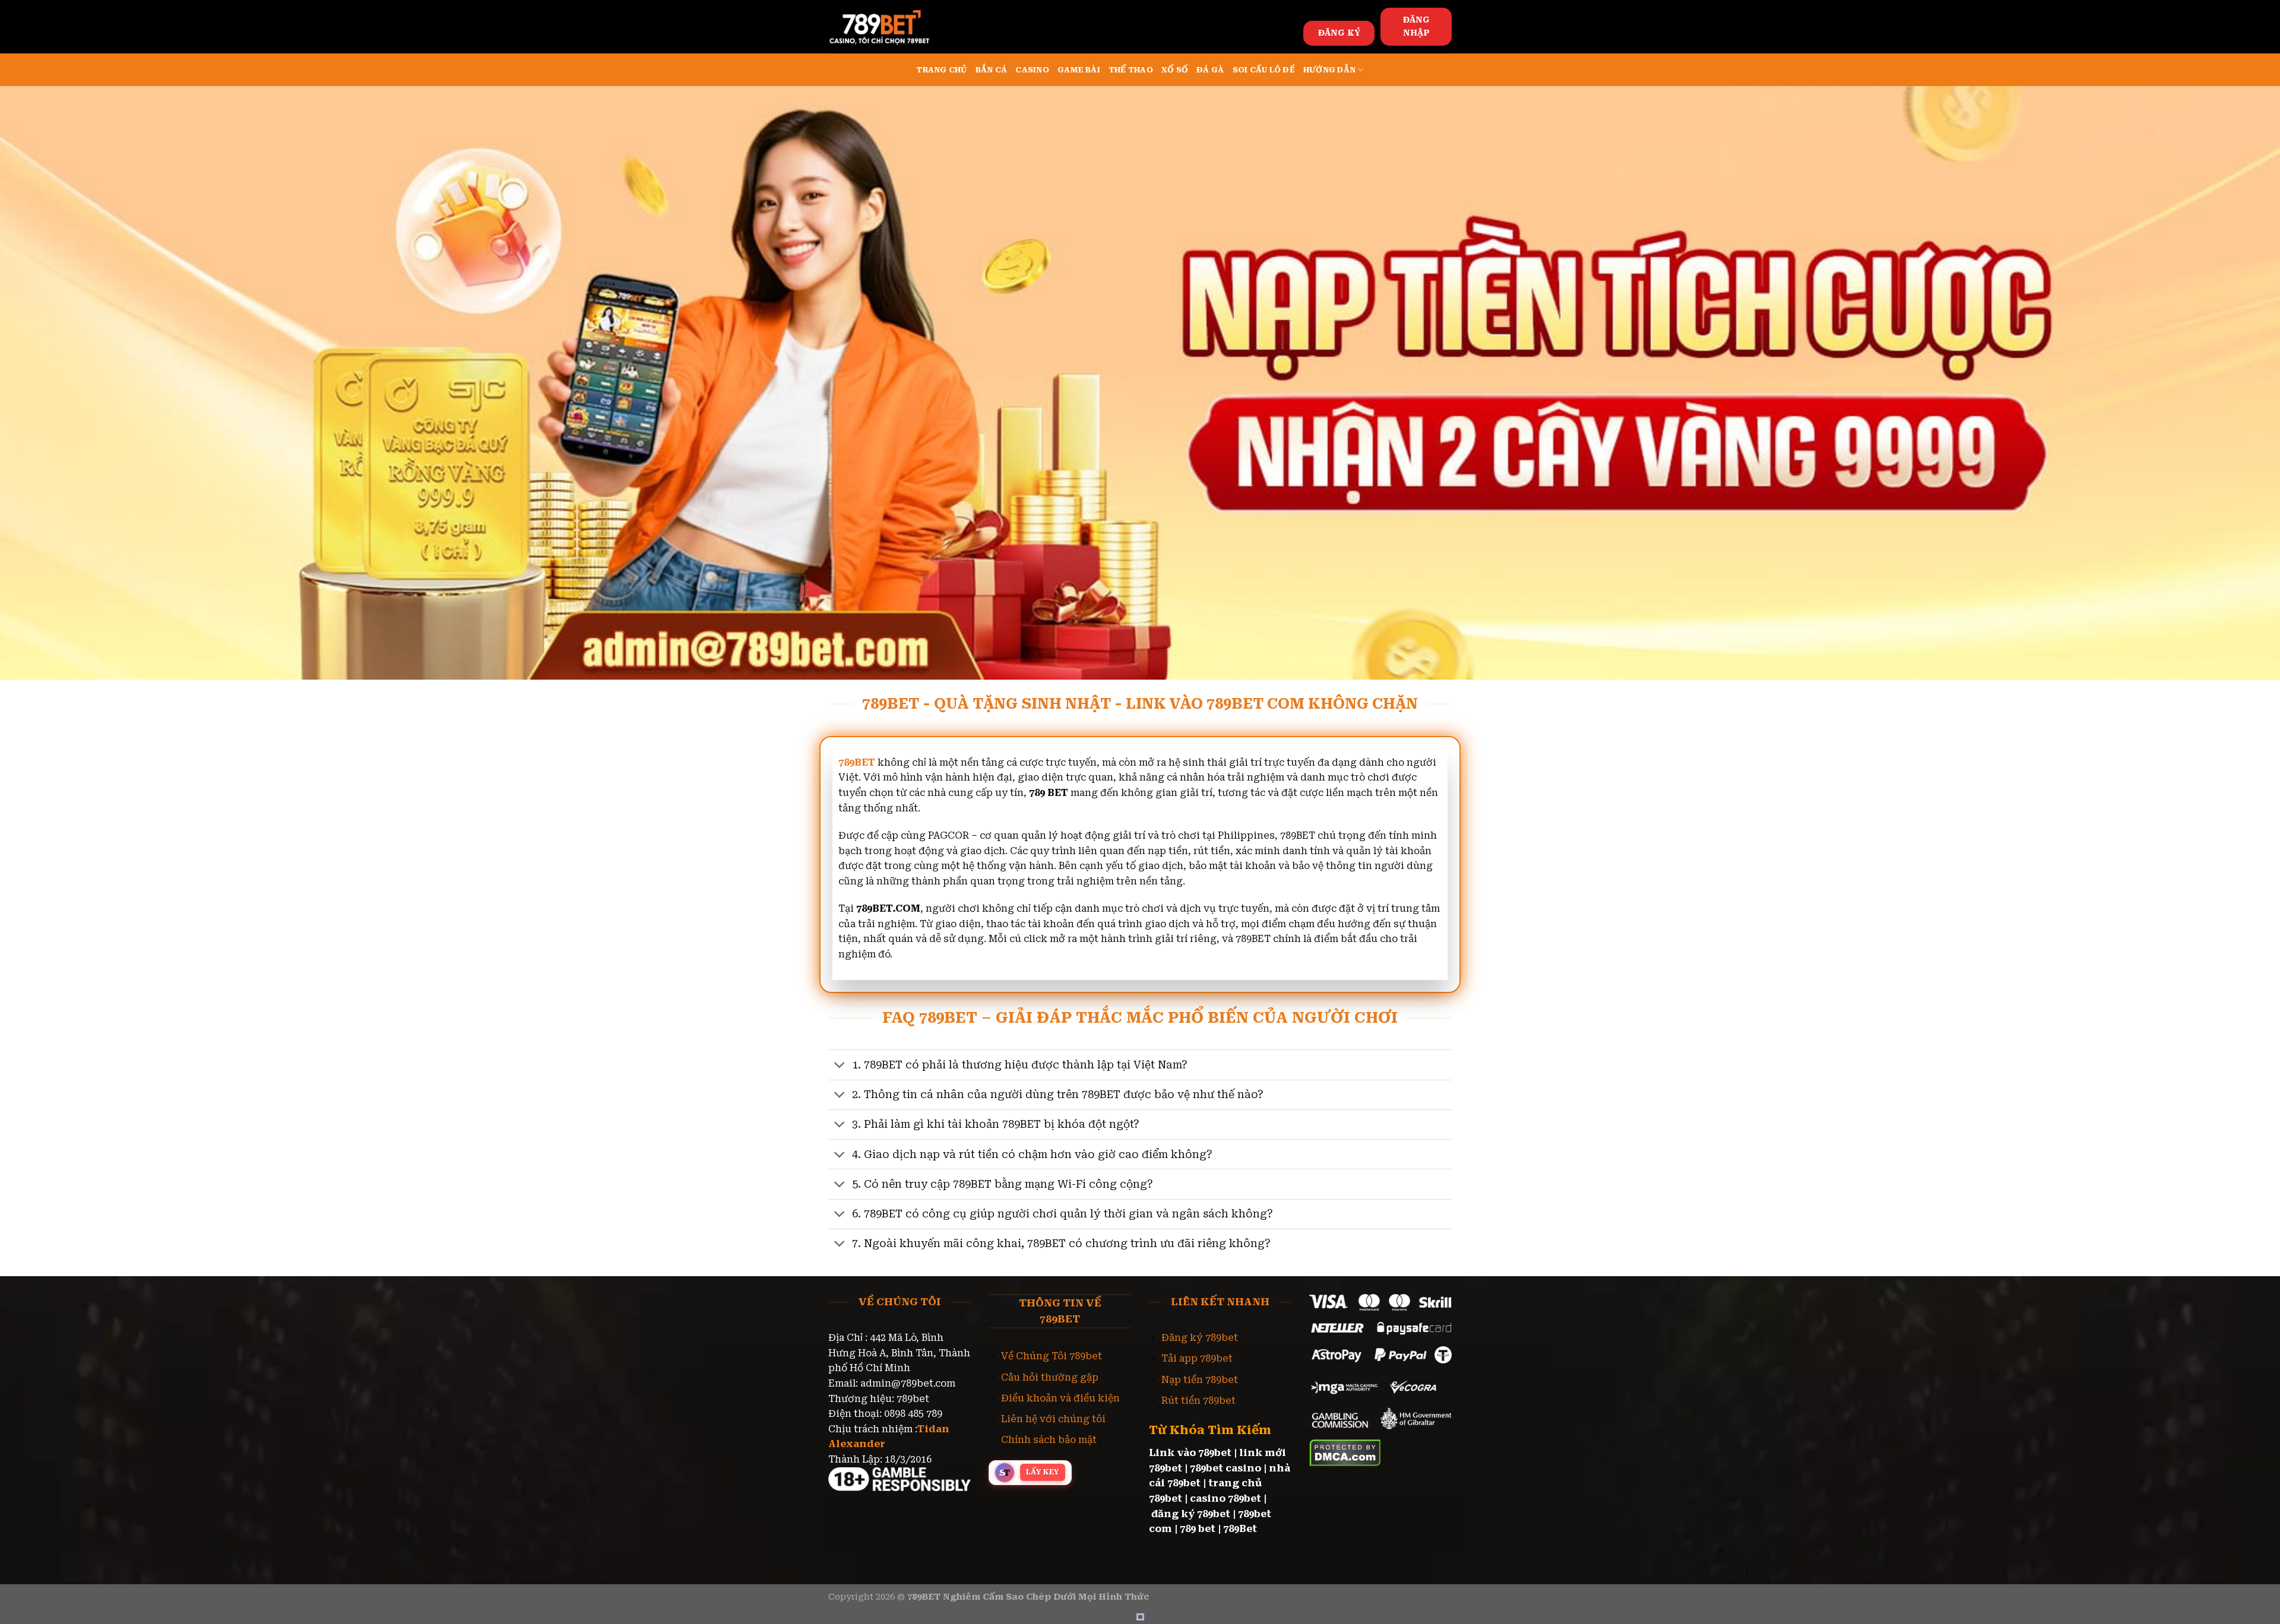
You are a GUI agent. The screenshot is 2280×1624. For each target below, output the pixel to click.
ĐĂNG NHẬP (1416, 26)
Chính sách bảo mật (1049, 1440)
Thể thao (1131, 70)
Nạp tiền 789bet (1200, 1380)
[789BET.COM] (888, 27)
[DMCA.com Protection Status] (1345, 1452)
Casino (1032, 70)
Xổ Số (1175, 70)
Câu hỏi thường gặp (1050, 1377)
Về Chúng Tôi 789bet (1052, 1356)
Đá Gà (1210, 70)
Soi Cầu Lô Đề (1264, 70)
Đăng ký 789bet (1200, 1338)
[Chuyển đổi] (840, 1066)
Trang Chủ (941, 70)
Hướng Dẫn (1329, 70)
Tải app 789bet (1197, 1358)
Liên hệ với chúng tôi (1053, 1419)
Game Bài (1079, 70)
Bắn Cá (992, 70)
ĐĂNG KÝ (1339, 33)
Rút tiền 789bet (1198, 1401)
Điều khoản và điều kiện (1060, 1398)
